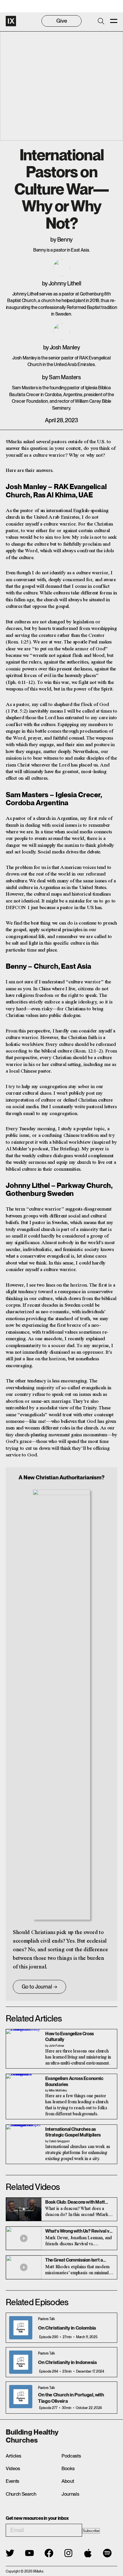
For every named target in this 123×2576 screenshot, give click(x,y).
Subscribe (91, 2531)
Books (68, 2468)
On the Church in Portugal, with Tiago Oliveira (71, 2398)
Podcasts (71, 2456)
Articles (13, 2456)
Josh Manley (65, 347)
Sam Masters (65, 377)
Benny (65, 240)
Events (12, 2481)
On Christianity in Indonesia (67, 2362)
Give (62, 21)
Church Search (21, 2494)
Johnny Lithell (65, 283)
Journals (70, 2494)
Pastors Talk (46, 2319)
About (68, 2481)
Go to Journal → (39, 1987)
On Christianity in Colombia (67, 2328)
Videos (13, 2468)
